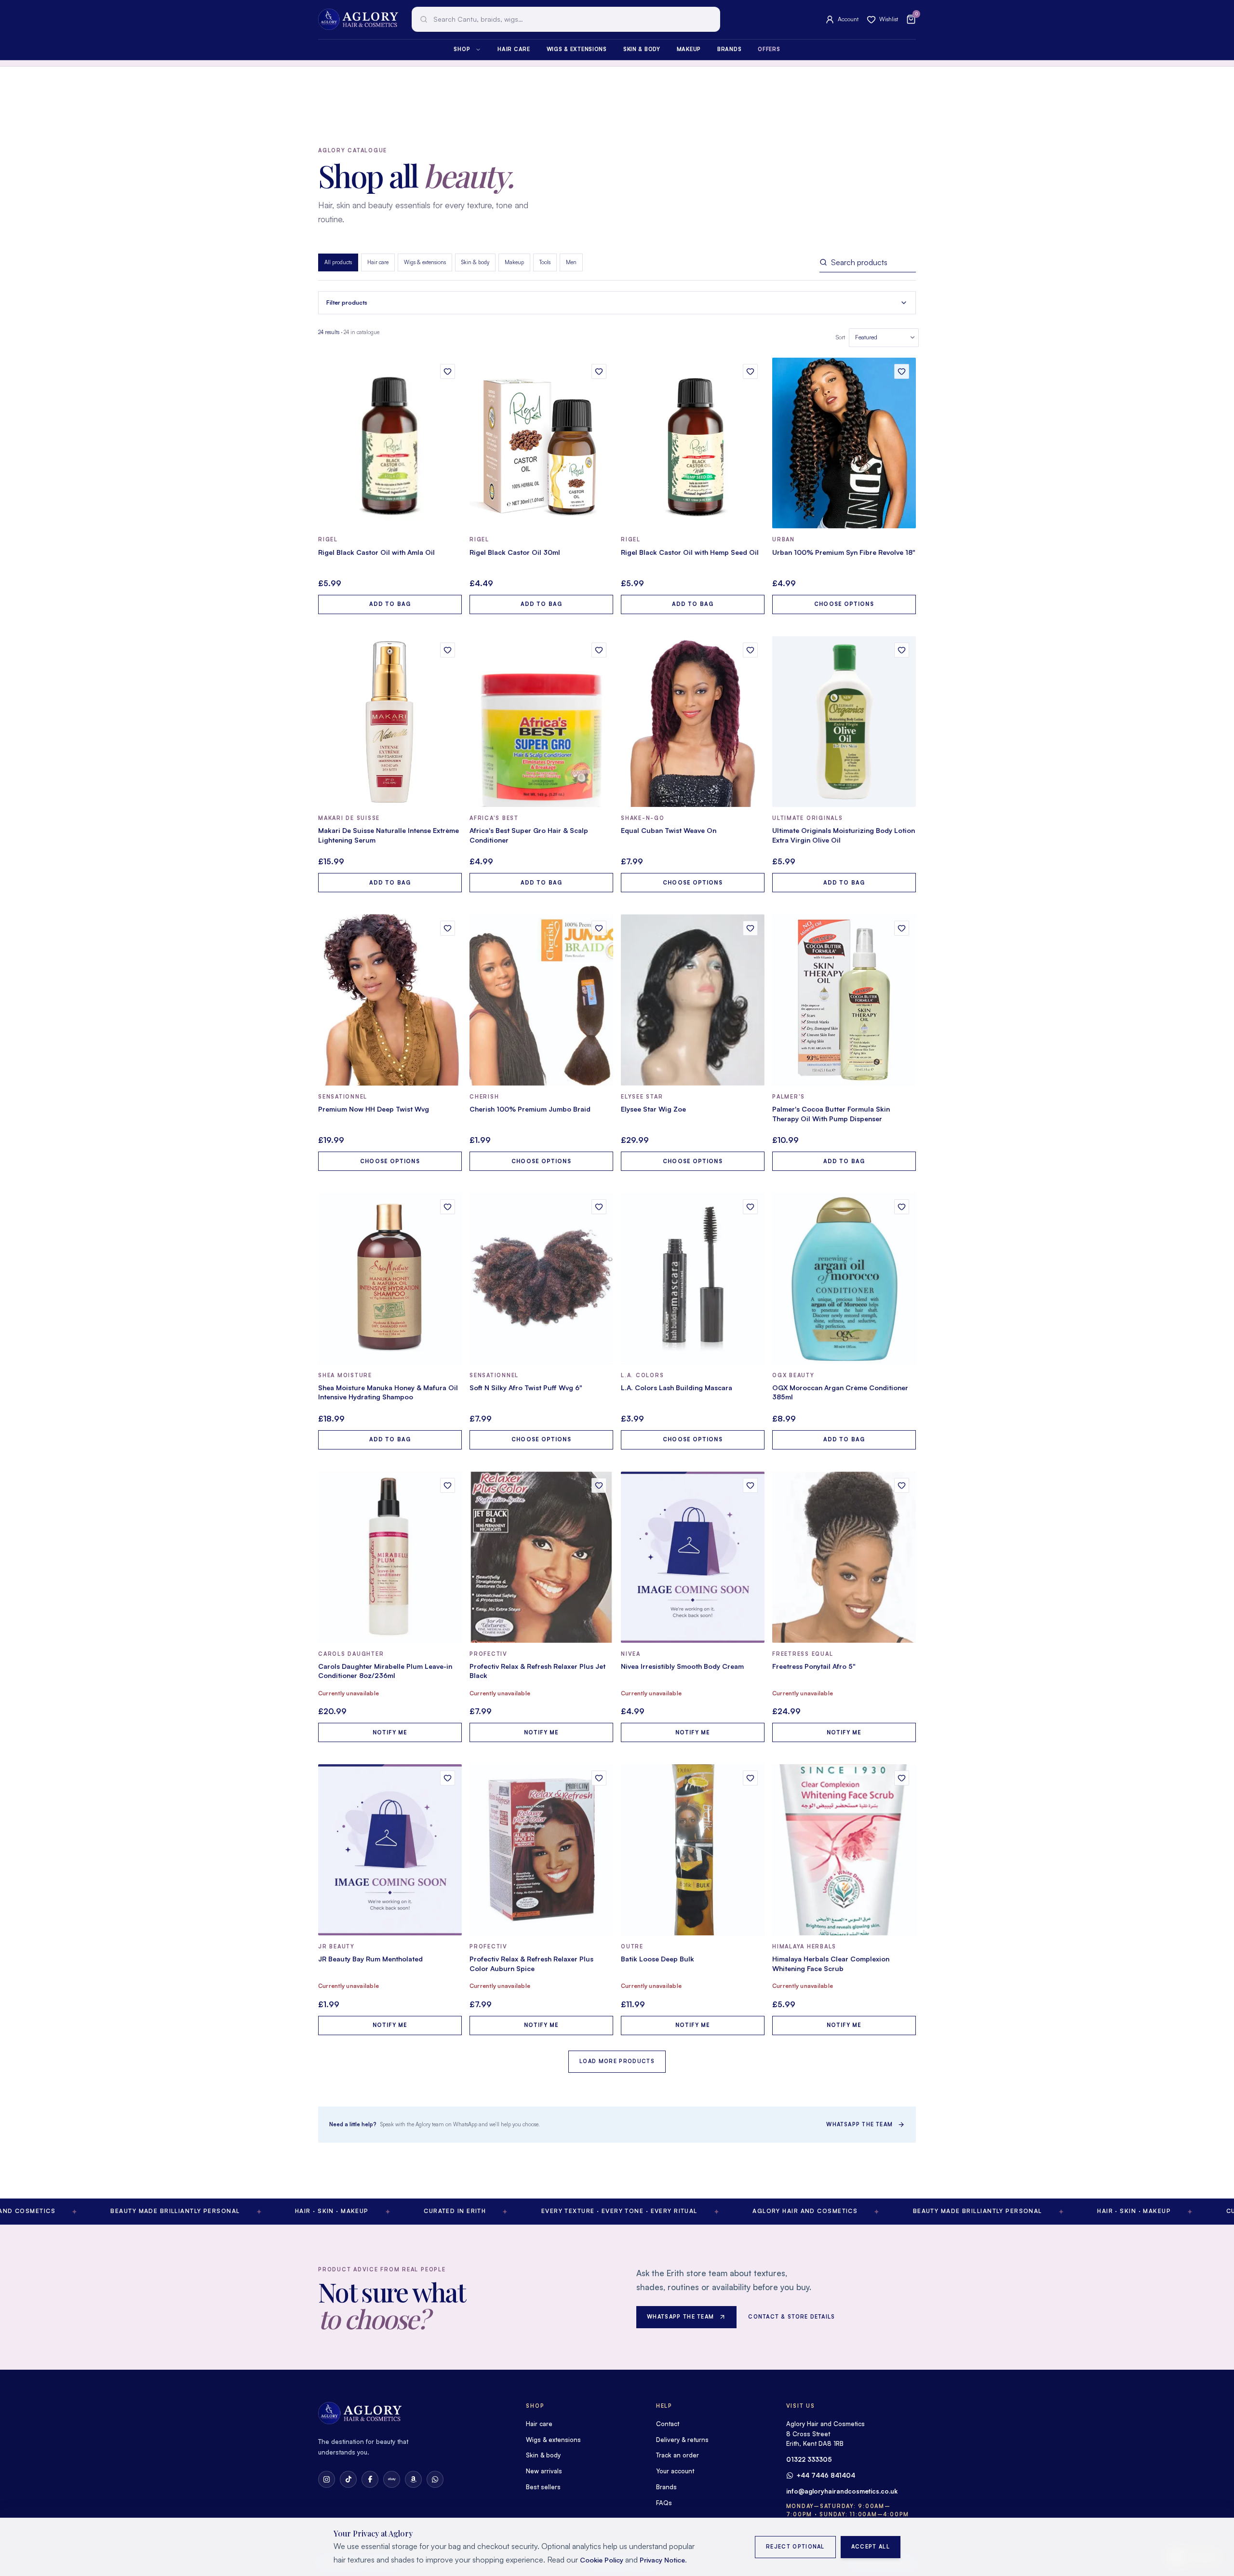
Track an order (677, 2455)
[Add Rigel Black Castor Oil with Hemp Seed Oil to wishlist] (750, 371)
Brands (729, 49)
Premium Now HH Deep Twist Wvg (374, 1109)
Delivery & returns (682, 2440)
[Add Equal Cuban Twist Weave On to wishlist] (750, 650)
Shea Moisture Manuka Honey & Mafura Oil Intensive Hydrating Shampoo (388, 1392)
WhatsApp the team (859, 2124)
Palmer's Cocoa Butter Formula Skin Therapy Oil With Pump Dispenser (831, 1114)
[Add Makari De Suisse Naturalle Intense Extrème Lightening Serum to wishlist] (448, 650)
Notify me (390, 1732)
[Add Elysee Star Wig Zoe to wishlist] (750, 928)
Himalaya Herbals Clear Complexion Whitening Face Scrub (831, 1964)
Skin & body (642, 49)
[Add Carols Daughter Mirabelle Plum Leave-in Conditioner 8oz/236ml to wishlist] (448, 1485)
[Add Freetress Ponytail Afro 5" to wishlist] (902, 1485)
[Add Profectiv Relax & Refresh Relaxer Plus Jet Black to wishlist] (599, 1485)
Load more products (617, 2061)
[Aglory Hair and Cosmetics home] (358, 19)
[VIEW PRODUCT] (390, 443)
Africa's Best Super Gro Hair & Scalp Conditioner (529, 835)
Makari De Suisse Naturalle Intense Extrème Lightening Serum (389, 835)
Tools (545, 262)
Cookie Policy (602, 2560)
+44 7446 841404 (826, 2475)
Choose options (844, 604)
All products (338, 262)
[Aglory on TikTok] (348, 2479)
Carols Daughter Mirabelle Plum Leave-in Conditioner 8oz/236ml (385, 1671)
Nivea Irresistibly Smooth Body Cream (682, 1666)
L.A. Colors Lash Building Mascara (677, 1388)
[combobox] (566, 19)
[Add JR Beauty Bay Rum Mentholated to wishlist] (448, 1778)
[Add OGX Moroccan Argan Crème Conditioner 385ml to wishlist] (902, 1207)
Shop (462, 49)
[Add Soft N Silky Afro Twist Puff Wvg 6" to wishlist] (599, 1207)
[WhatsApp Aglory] (435, 2479)
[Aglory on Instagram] (327, 2479)
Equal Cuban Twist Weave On (669, 830)
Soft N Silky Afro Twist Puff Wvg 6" (526, 1388)
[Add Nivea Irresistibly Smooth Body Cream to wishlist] (750, 1485)
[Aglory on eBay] (392, 2479)
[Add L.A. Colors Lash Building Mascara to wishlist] (750, 1207)
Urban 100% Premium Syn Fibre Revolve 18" (844, 552)
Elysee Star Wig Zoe (653, 1109)
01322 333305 (809, 2459)
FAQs (664, 2503)
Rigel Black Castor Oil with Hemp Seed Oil (690, 552)
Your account (675, 2471)
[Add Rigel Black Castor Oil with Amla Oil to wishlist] (448, 371)
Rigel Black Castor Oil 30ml (515, 552)
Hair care (514, 49)
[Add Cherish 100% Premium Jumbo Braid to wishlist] (599, 928)
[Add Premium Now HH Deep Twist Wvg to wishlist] (448, 928)
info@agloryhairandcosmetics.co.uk (842, 2491)
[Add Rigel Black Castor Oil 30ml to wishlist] (599, 371)
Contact (668, 2424)
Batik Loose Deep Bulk (657, 1959)
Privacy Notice (662, 2560)
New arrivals (544, 2471)
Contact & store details (791, 2317)
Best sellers (543, 2487)
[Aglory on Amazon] (413, 2479)
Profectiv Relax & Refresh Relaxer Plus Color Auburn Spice (531, 1964)
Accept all (871, 2547)
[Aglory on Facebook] (370, 2479)
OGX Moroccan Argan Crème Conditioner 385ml (840, 1392)
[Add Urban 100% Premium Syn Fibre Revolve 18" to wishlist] (902, 371)
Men (571, 262)
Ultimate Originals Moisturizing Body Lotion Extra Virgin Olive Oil (844, 835)
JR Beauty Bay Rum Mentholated (370, 1959)
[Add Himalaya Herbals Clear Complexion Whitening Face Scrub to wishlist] (902, 1778)
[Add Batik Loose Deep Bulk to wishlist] (750, 1778)
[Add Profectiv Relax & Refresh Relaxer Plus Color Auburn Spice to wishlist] (599, 1778)
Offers (769, 49)
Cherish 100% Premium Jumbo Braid (530, 1109)
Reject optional (795, 2547)
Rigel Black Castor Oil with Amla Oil (376, 552)
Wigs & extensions (577, 49)
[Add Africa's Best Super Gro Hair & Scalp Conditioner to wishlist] (599, 650)
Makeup (689, 49)
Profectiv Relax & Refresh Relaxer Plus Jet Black (537, 1671)
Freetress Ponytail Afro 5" (814, 1666)
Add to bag (390, 604)
